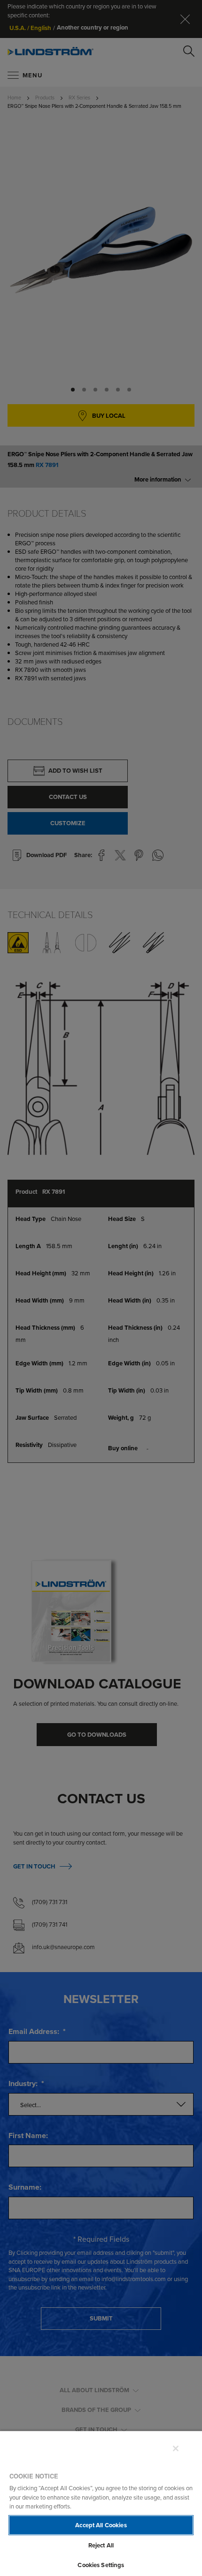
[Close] (176, 2448)
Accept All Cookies (101, 2525)
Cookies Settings (101, 2565)
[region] (101, 2503)
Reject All (101, 2545)
